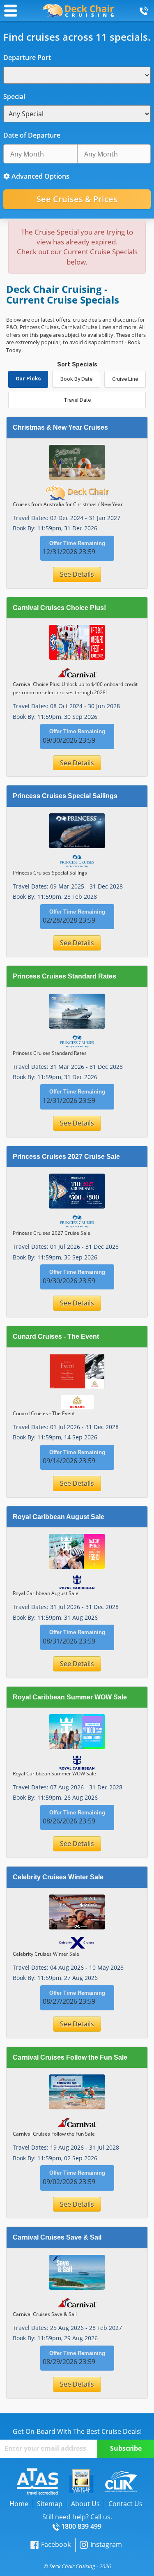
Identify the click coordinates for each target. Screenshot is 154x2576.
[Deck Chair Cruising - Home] (78, 10)
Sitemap (50, 2504)
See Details (77, 574)
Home (19, 2504)
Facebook (56, 2544)
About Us (85, 2504)
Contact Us (125, 2504)
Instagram (106, 2544)
